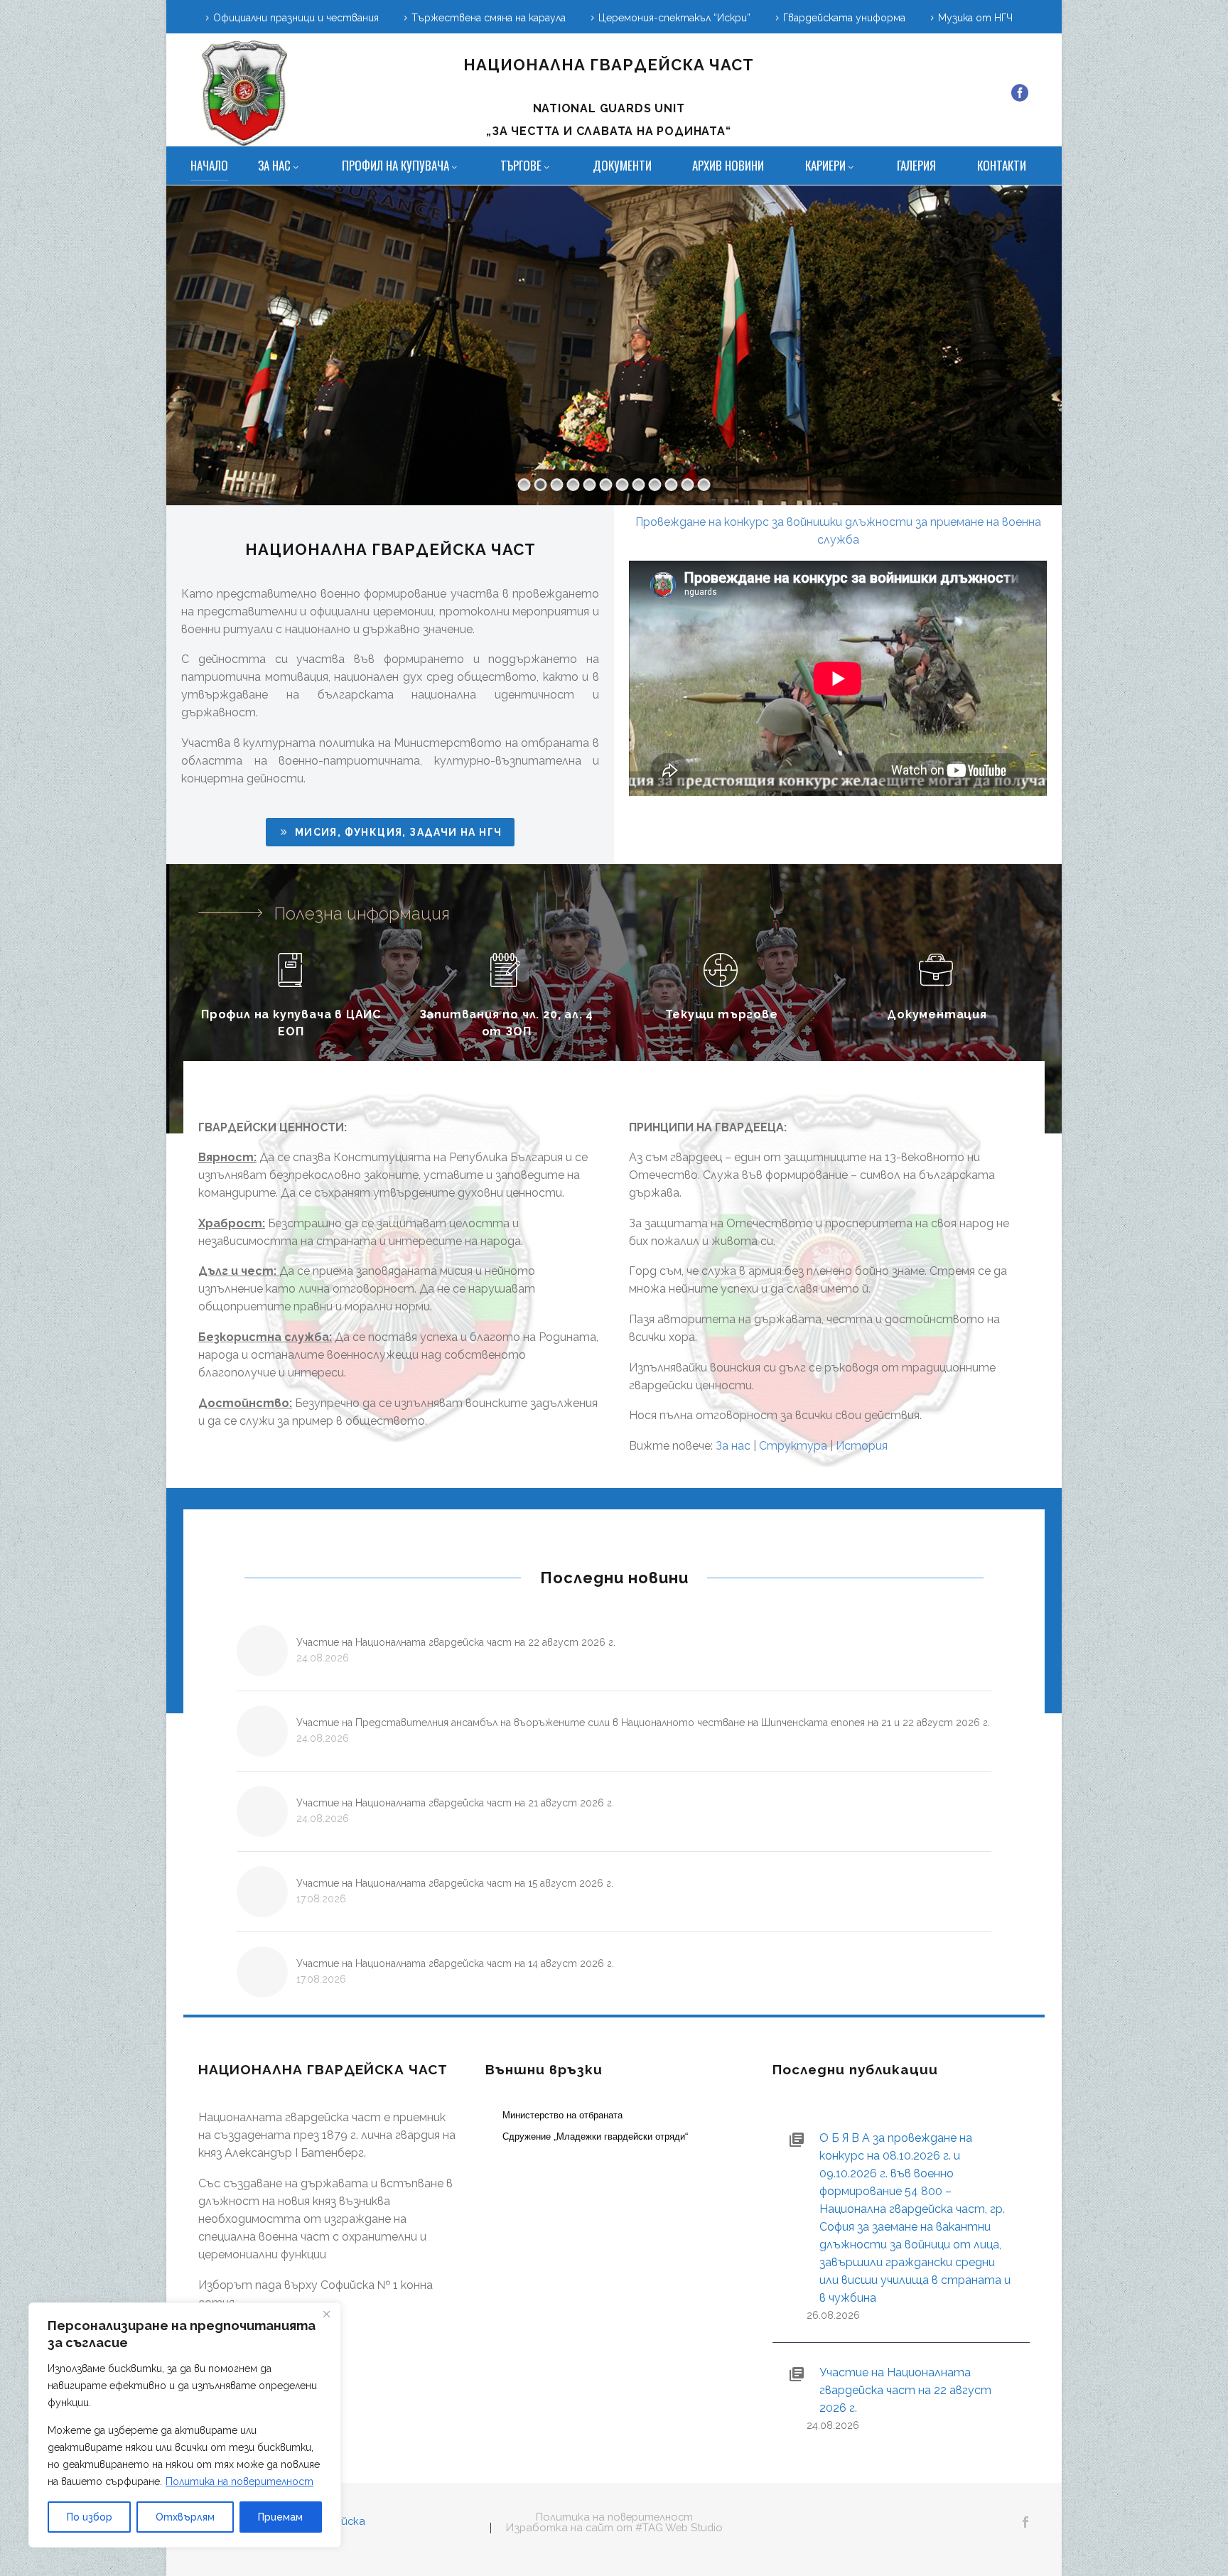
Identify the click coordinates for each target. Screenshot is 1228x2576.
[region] (185, 2425)
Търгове (521, 165)
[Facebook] (1020, 93)
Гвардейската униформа (844, 18)
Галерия (916, 165)
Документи (622, 165)
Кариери (825, 165)
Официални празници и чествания (296, 18)
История (862, 1446)
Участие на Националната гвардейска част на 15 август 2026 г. (455, 1883)
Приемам (280, 2517)
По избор (90, 2517)
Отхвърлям (185, 2517)
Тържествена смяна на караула (489, 18)
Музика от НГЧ (975, 18)
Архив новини (728, 165)
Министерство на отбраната (562, 2115)
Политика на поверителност (239, 2481)
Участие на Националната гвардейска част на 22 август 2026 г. (456, 1642)
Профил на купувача (395, 165)
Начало (209, 165)
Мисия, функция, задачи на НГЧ (390, 832)
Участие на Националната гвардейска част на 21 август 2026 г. (455, 1803)
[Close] (326, 2314)
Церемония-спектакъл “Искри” (674, 18)
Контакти (1002, 165)
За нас (274, 165)
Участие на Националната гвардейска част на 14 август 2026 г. (455, 1963)
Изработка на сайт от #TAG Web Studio (614, 2528)
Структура (793, 1446)
